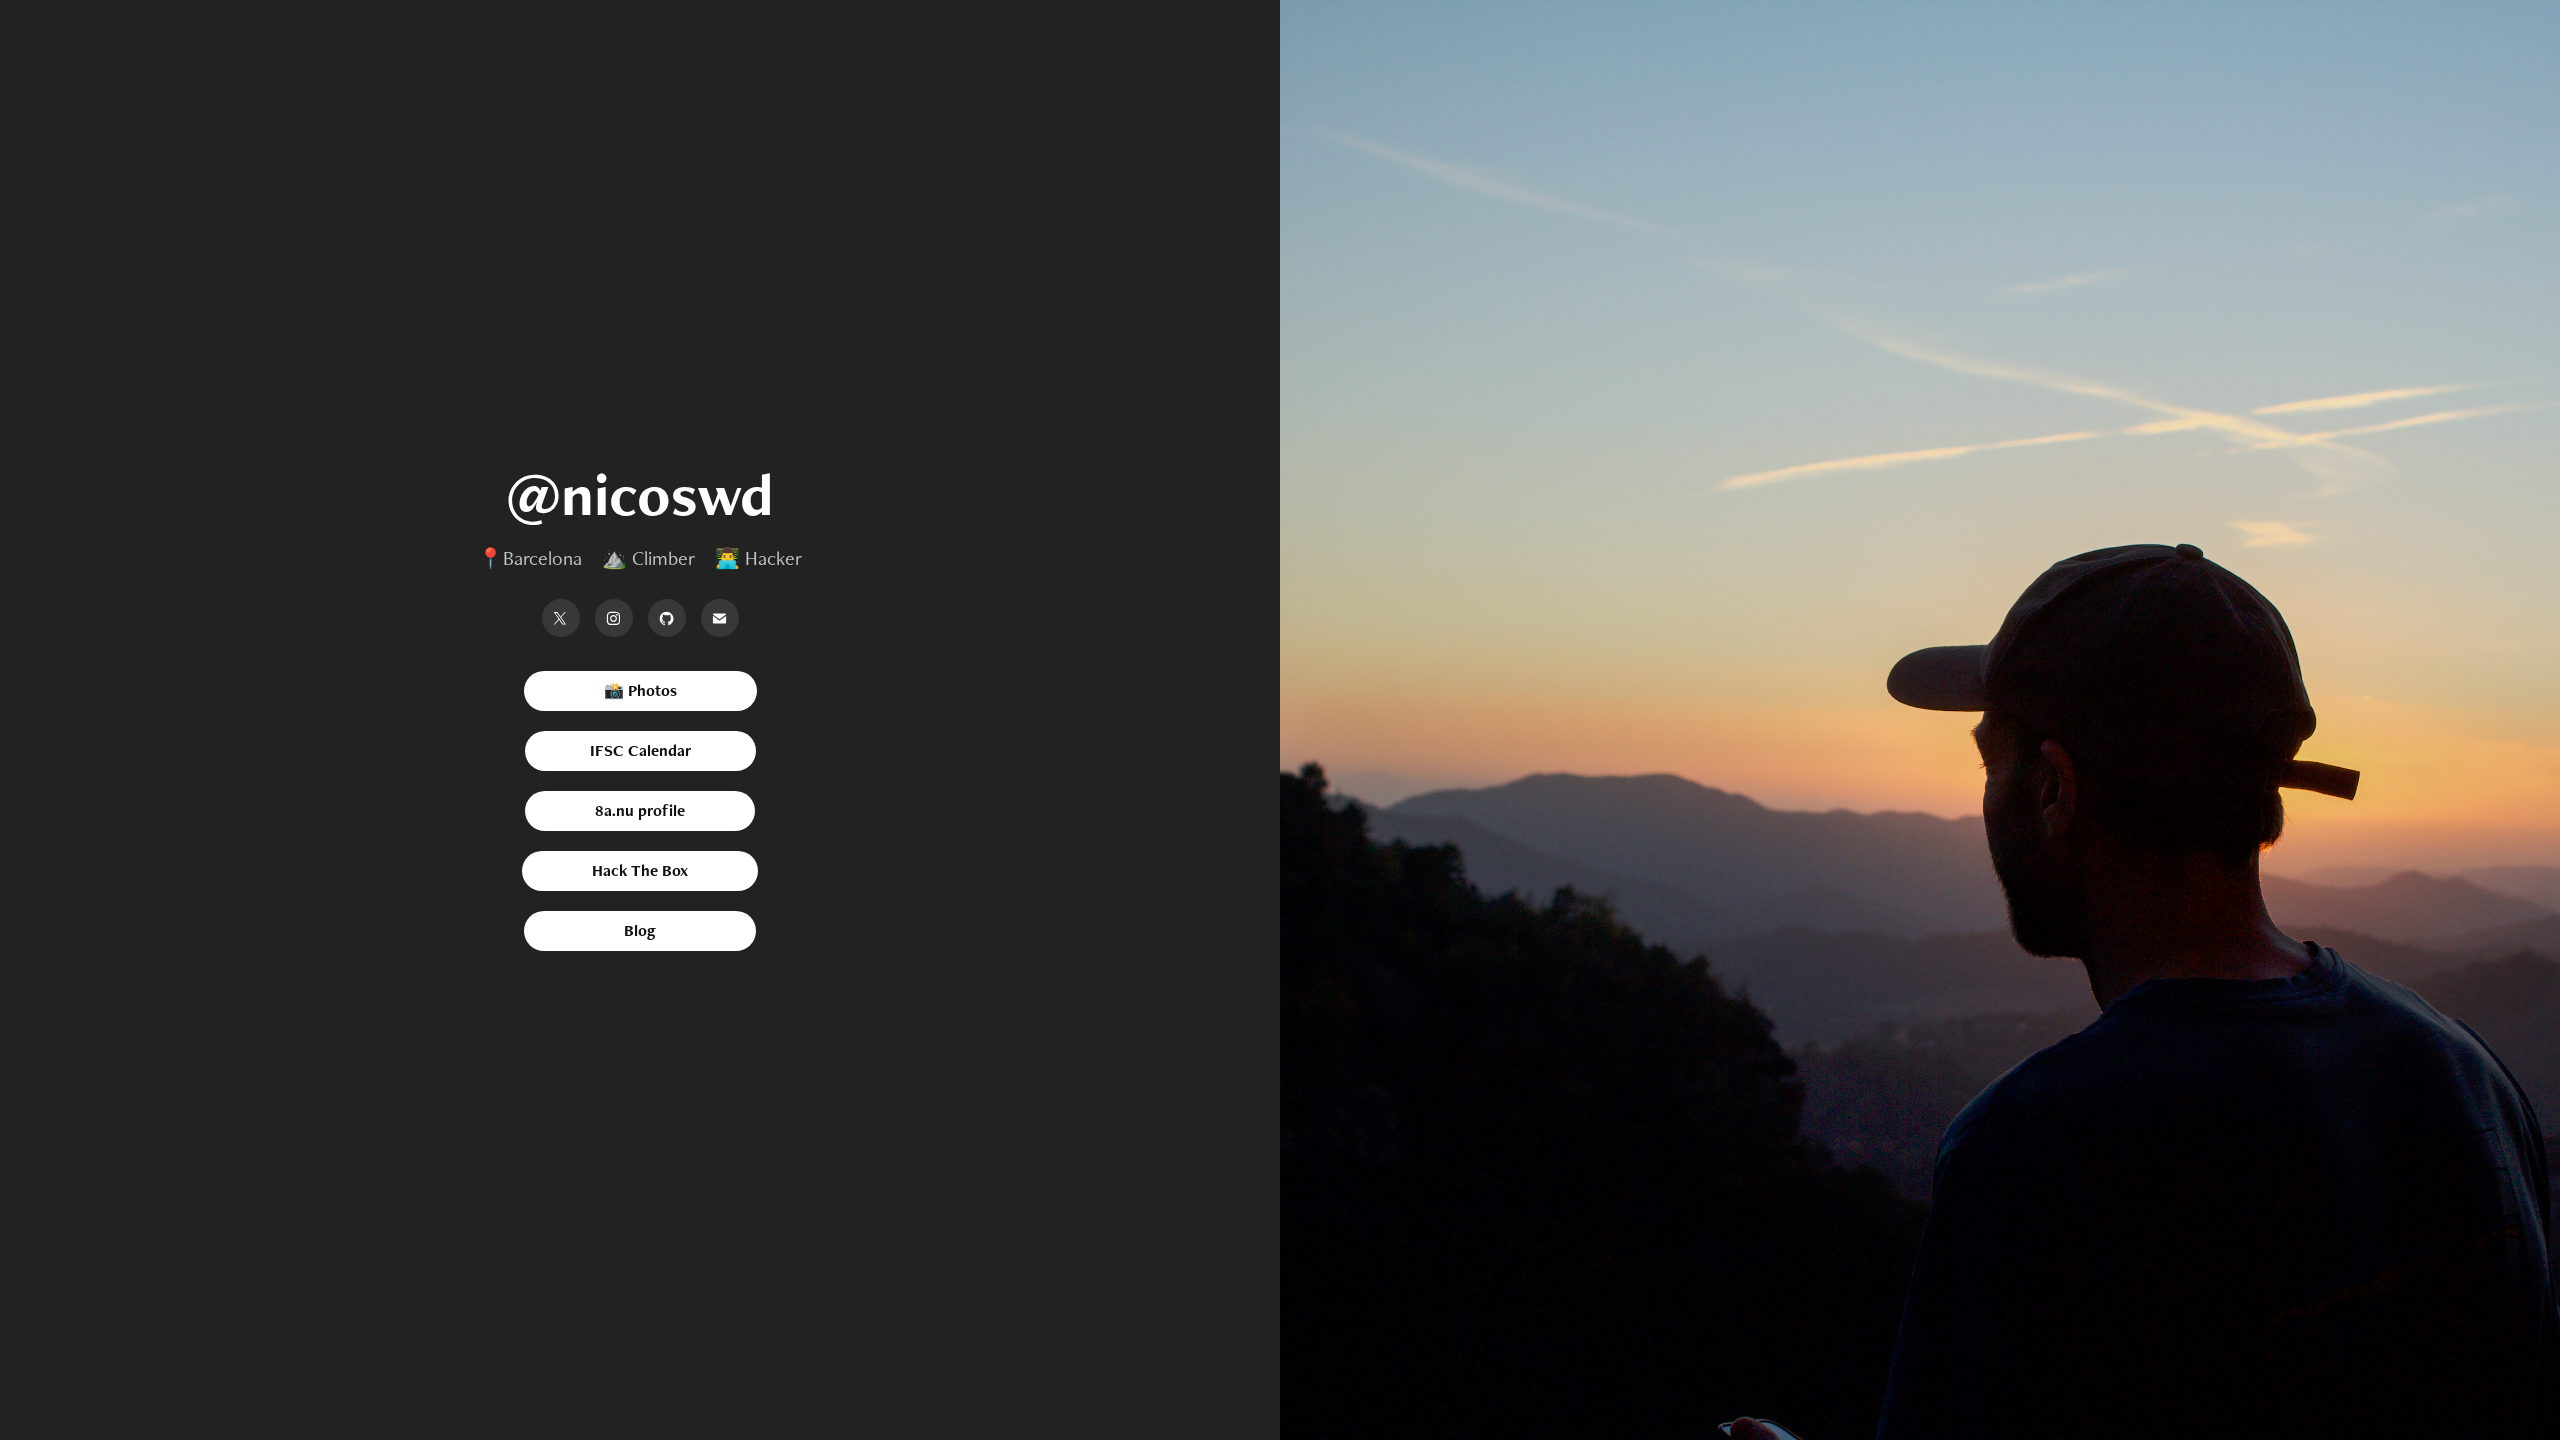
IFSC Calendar (640, 750)
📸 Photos (640, 690)
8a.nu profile (640, 810)
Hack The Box (640, 870)
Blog (640, 930)
